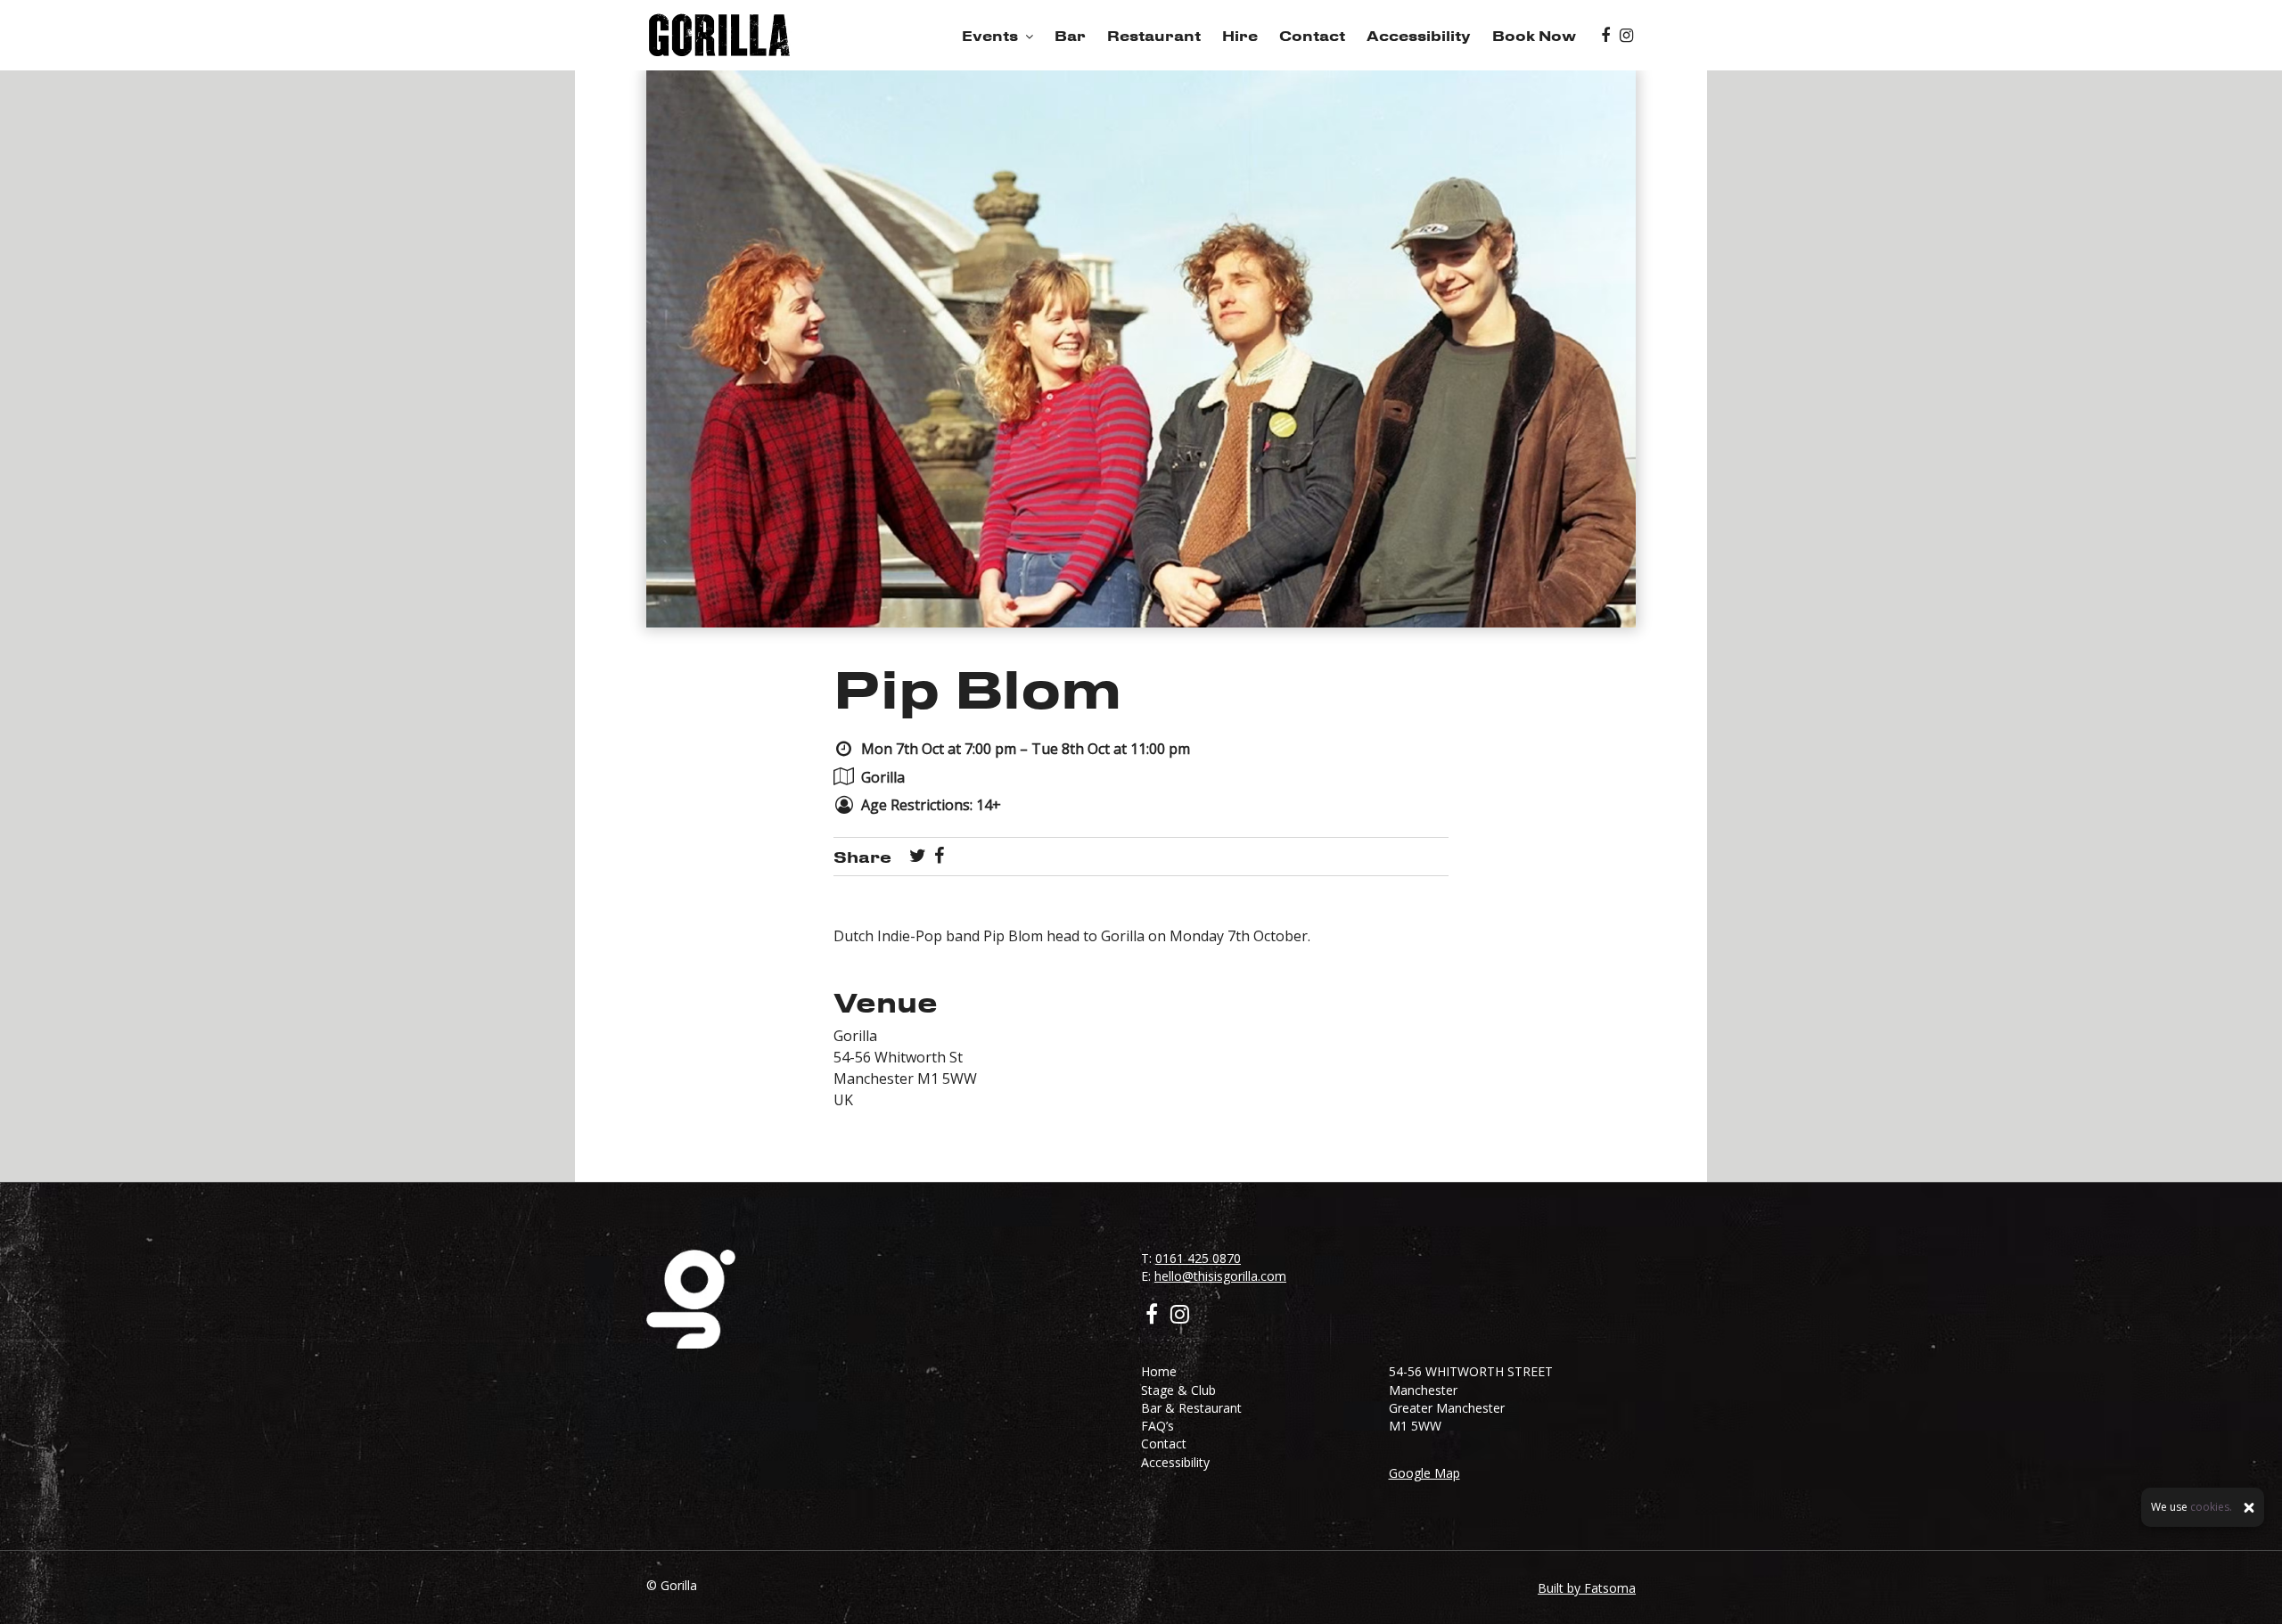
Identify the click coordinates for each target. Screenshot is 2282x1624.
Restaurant (1154, 36)
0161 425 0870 (1198, 1258)
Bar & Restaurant (1191, 1408)
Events (990, 36)
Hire (1240, 36)
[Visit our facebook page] (1605, 36)
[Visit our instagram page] (1626, 36)
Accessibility (1419, 36)
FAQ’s (1157, 1426)
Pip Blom (978, 688)
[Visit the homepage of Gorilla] (719, 35)
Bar (1070, 36)
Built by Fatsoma (1587, 1588)
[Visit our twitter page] (918, 857)
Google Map (1424, 1473)
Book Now (1534, 36)
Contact (1312, 36)
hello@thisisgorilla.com (1220, 1276)
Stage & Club (1178, 1390)
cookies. (2211, 1508)
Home (1159, 1371)
